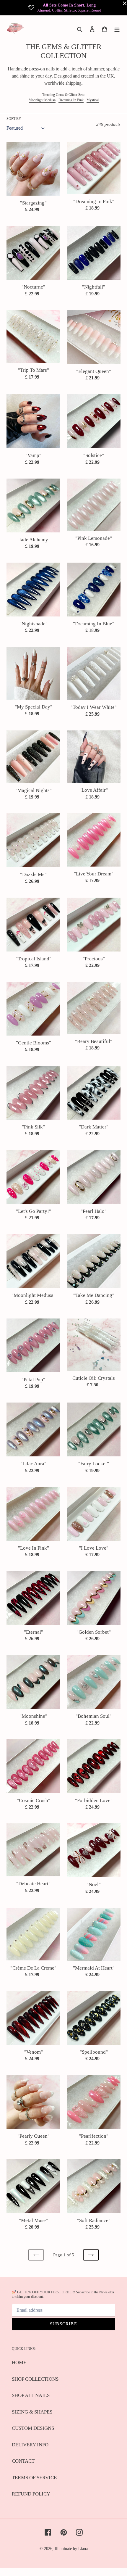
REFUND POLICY (31, 2494)
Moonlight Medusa (42, 100)
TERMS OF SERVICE (34, 2478)
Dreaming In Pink (71, 100)
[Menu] (117, 29)
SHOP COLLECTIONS (35, 2379)
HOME (19, 2362)
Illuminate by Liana (71, 2549)
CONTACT (23, 2461)
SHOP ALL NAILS (31, 2395)
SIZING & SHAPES (32, 2412)
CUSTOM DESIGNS (33, 2428)
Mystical (93, 100)
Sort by (14, 119)
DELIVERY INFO (30, 2445)
